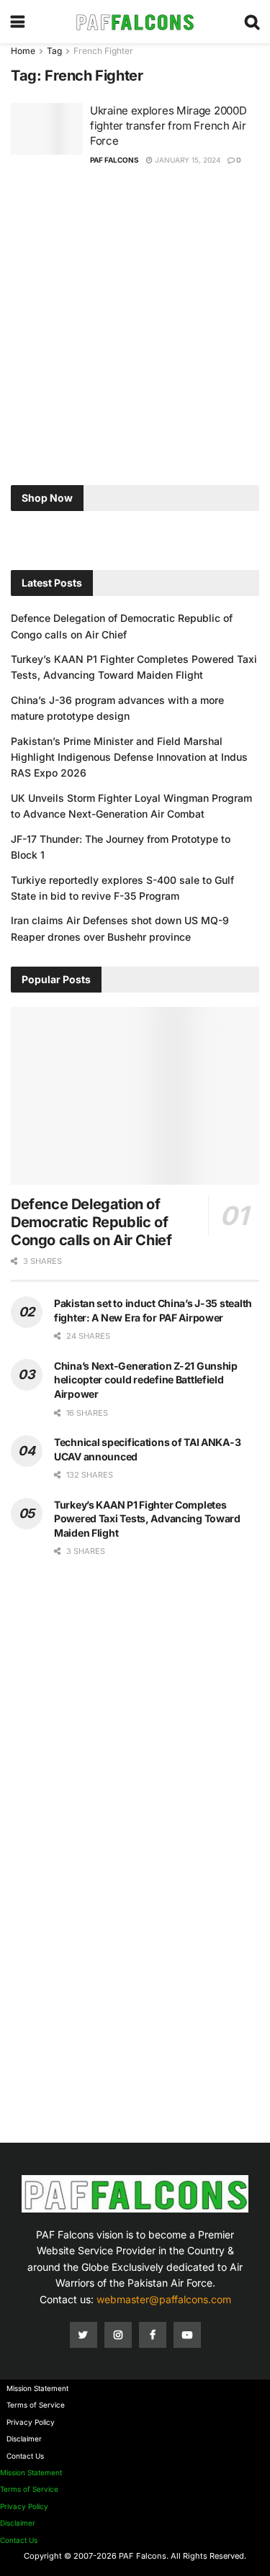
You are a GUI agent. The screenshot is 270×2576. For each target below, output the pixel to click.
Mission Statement (37, 2388)
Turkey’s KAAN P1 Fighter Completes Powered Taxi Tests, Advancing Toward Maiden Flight (147, 1519)
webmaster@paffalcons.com (164, 2299)
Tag (54, 51)
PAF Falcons (114, 160)
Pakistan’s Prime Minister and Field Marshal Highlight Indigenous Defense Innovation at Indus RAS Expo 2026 (129, 757)
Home (23, 51)
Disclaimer (24, 2439)
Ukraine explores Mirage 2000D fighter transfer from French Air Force (168, 126)
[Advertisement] (135, 329)
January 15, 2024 (186, 160)
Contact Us (25, 2456)
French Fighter (103, 51)
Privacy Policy (31, 2422)
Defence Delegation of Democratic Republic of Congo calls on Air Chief (91, 1222)
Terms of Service (36, 2405)
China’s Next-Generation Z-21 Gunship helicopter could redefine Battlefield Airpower (146, 1380)
